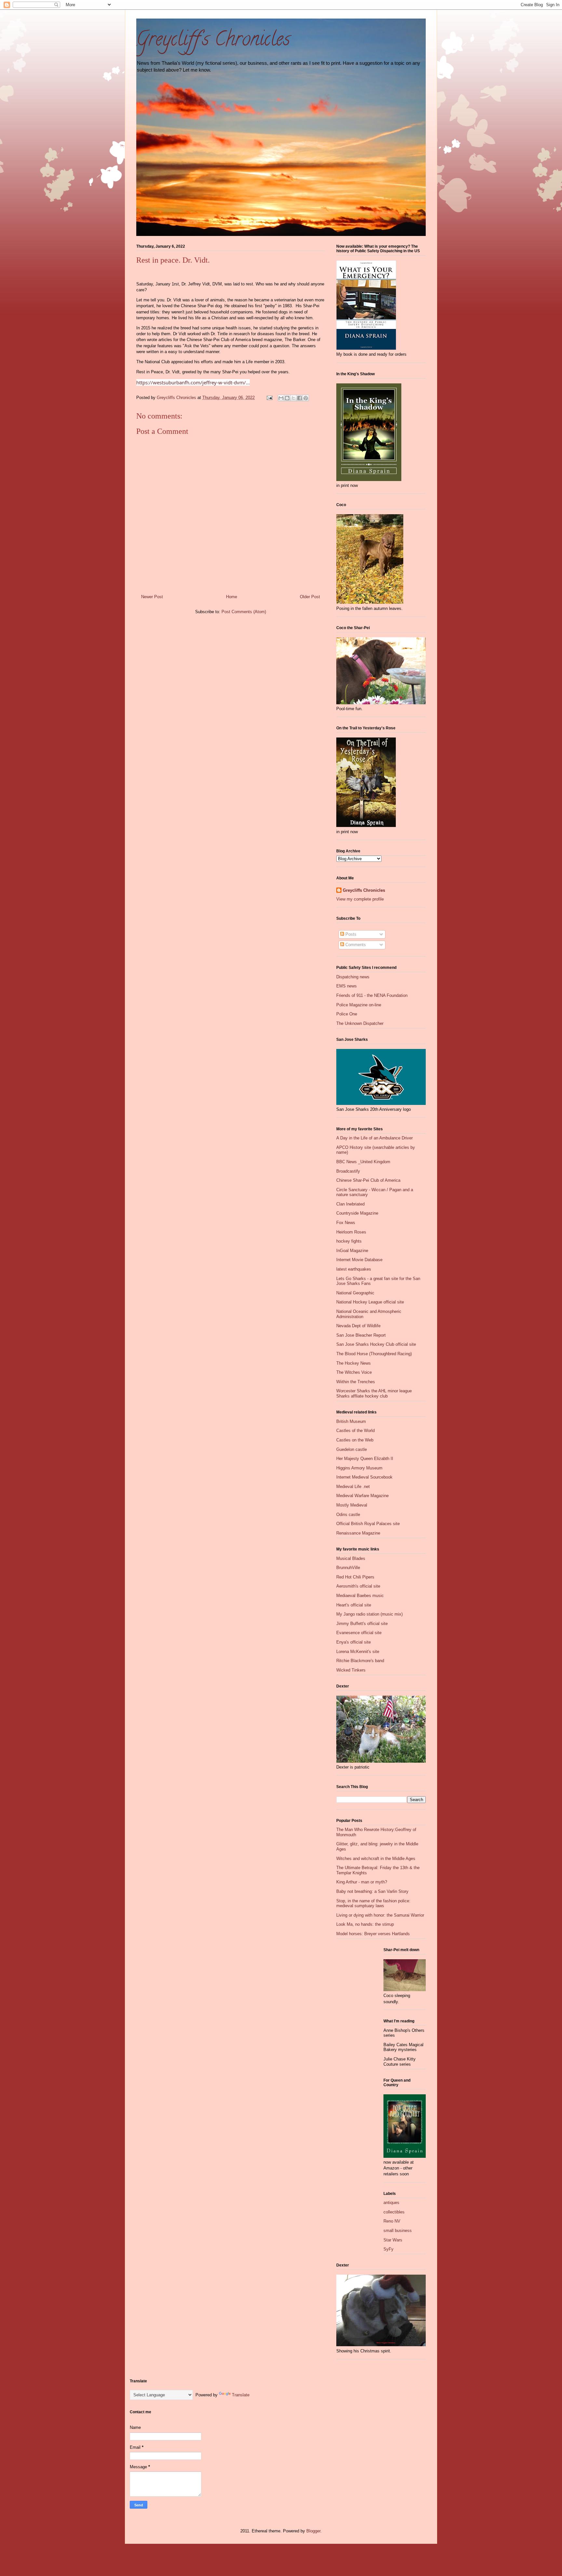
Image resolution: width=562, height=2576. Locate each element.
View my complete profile (360, 899)
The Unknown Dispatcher (360, 1023)
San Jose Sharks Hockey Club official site (376, 1344)
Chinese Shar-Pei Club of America (368, 1180)
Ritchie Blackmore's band (360, 1661)
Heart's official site (354, 1605)
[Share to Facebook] (300, 398)
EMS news (347, 986)
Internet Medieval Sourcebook (364, 1477)
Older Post (310, 597)
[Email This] (281, 398)
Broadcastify (348, 1171)
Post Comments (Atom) (244, 612)
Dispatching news (353, 977)
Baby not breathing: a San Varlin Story (372, 1891)
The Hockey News (354, 1363)
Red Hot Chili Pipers (355, 1577)
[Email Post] (269, 398)
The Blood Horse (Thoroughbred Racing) (374, 1354)
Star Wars (393, 2240)
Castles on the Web (355, 1440)
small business (398, 2231)
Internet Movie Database (359, 1260)
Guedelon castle (352, 1449)
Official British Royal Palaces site (368, 1524)
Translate (241, 2395)
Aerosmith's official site (358, 1586)
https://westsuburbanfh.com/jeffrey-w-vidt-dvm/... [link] (193, 382)
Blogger (313, 2531)
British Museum (351, 1421)
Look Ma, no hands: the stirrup (365, 1924)
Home (232, 597)
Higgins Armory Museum (359, 1468)
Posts (350, 934)
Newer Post (152, 597)
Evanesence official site (359, 1633)
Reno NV (392, 2221)
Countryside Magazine (357, 1213)
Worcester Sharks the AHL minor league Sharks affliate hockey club (374, 1393)
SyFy (388, 2249)
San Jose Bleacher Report (361, 1335)
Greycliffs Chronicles (364, 890)
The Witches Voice (354, 1372)
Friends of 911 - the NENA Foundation (372, 995)
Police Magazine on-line (359, 1005)
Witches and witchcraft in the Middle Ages (376, 1859)
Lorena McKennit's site (358, 1652)
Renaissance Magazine (358, 1533)
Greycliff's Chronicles (213, 41)
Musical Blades (351, 1558)
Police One (347, 1014)
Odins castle (348, 1515)
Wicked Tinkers (351, 1670)
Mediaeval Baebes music (360, 1596)
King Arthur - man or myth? (362, 1882)
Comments (355, 945)
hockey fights (349, 1241)
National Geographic (355, 1293)
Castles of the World (355, 1431)
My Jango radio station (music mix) (369, 1614)
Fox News (346, 1223)
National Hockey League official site (370, 1302)
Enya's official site (354, 1642)
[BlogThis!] (287, 398)
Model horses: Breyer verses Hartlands (373, 1934)
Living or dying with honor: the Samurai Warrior (380, 1915)
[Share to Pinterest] (306, 398)
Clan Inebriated (350, 1204)
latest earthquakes (354, 1269)
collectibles (394, 2212)
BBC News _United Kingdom (363, 1162)
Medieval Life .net (353, 1487)
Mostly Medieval (352, 1505)
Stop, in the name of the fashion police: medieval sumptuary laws (373, 1903)
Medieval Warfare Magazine (362, 1496)
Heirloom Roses (351, 1232)
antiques (391, 2203)
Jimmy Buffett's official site (362, 1624)
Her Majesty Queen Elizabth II (365, 1459)
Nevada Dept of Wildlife (358, 1326)
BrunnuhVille (348, 1568)
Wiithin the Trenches (356, 1382)
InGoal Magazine (352, 1251)
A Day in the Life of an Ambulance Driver (375, 1138)
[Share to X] (293, 398)
